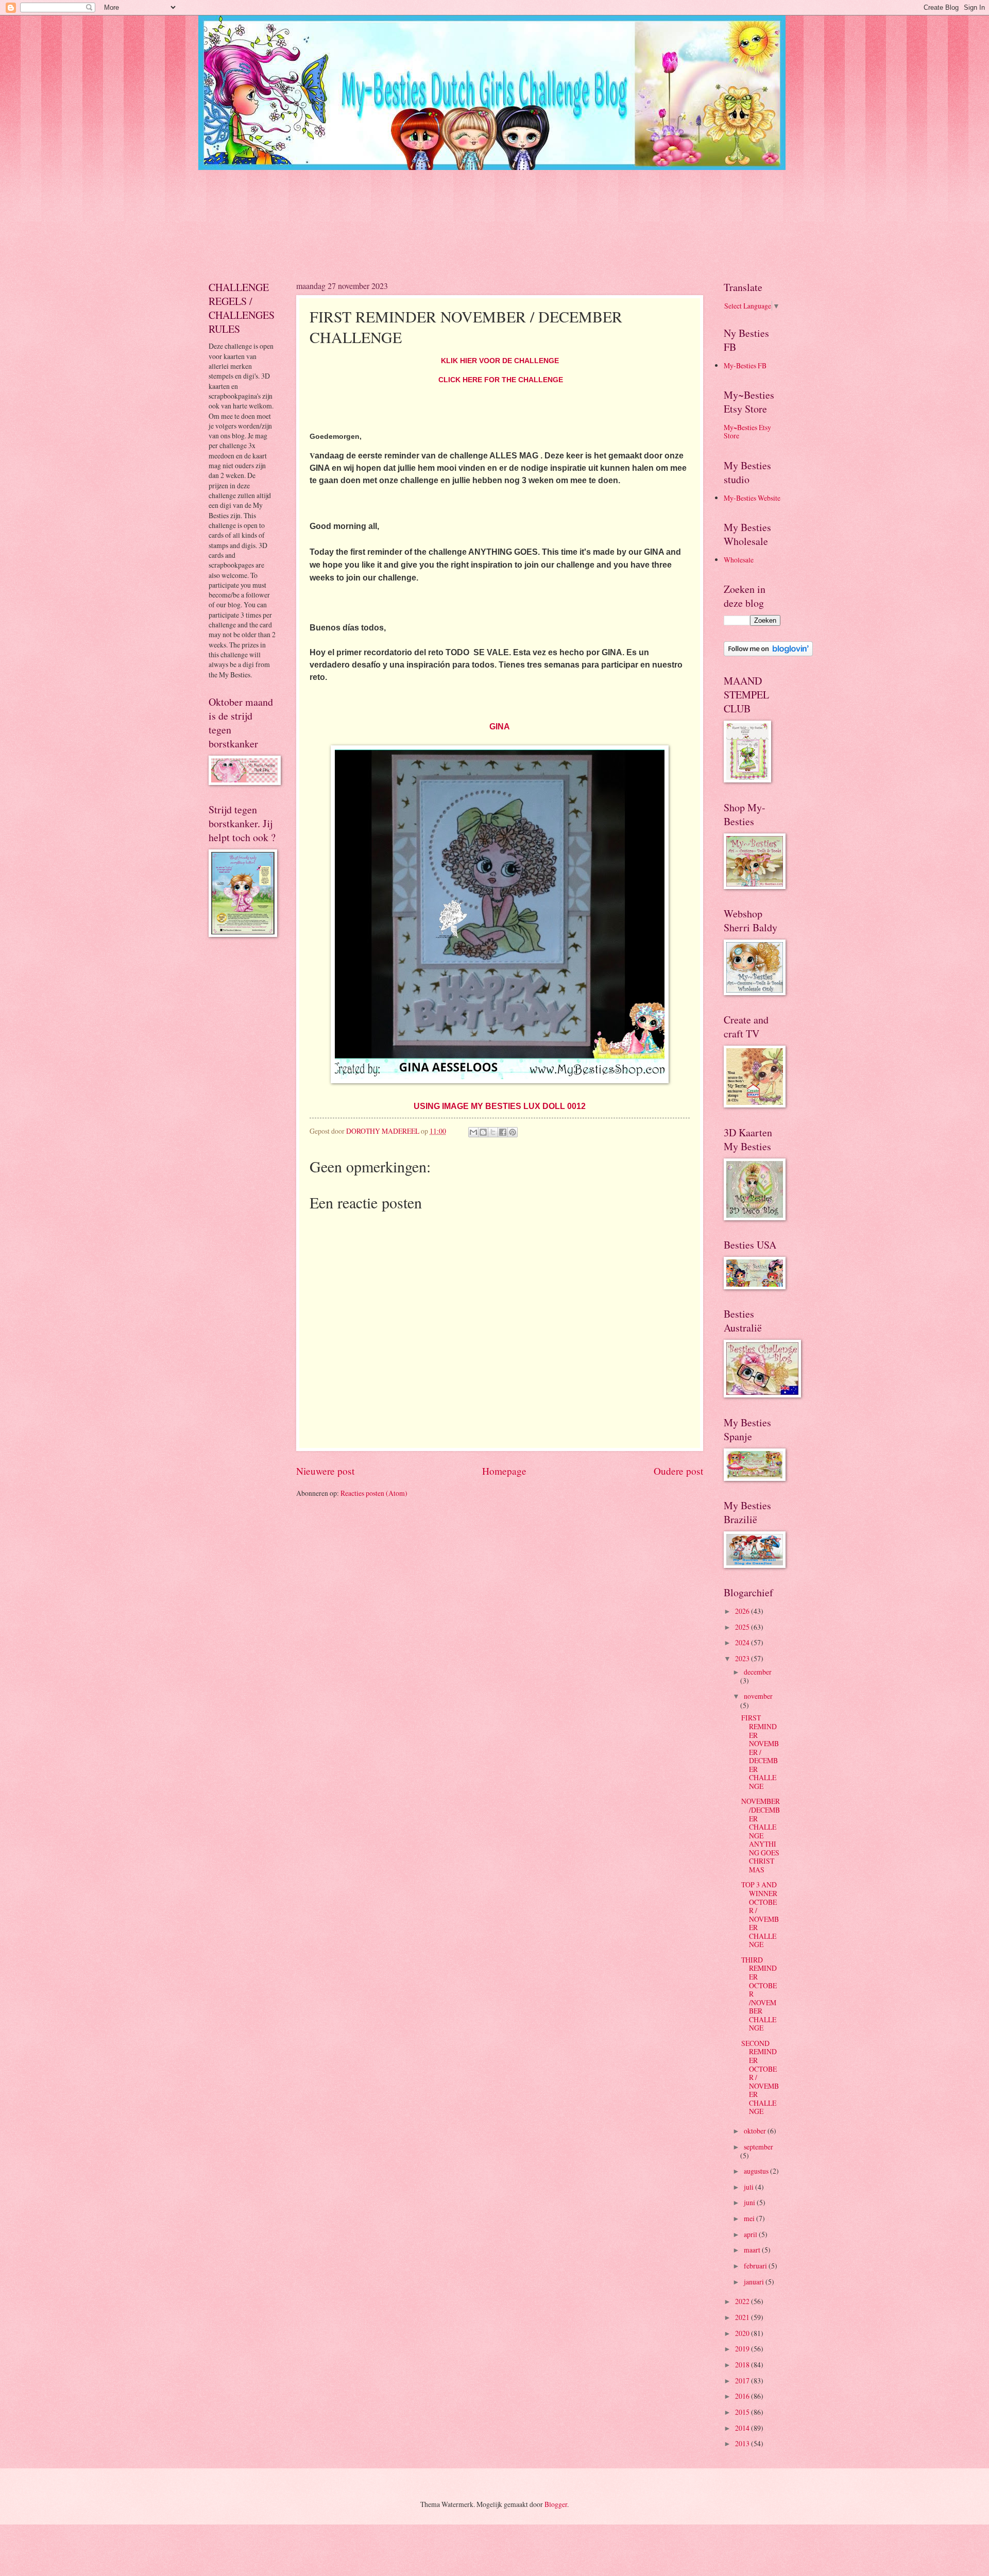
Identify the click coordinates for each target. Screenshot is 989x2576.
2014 (743, 2428)
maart (753, 2250)
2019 (743, 2349)
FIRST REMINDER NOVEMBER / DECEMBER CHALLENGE (760, 1752)
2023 (743, 1658)
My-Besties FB (745, 365)
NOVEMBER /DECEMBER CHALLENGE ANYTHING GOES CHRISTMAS (761, 1835)
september (758, 2147)
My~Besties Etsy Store (747, 432)
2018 (743, 2365)
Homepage (504, 1471)
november (758, 1696)
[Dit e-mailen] (473, 1132)
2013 (743, 2443)
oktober (756, 2131)
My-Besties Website (752, 498)
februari (756, 2266)
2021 (743, 2317)
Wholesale (739, 560)
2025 (743, 1627)
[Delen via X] (493, 1132)
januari (755, 2282)
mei (750, 2218)
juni (750, 2202)
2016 (743, 2396)
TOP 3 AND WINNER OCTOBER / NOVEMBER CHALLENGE (760, 1914)
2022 (743, 2301)
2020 (743, 2333)
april (751, 2234)
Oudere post (678, 1471)
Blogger (556, 2504)
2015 (743, 2412)
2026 (743, 1611)
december (758, 1672)
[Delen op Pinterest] (513, 1132)
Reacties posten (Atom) (374, 1493)
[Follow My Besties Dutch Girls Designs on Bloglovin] (768, 653)
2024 (743, 1642)
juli (749, 2187)
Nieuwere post (325, 1471)
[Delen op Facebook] (503, 1132)
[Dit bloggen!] (483, 1132)
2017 (743, 2381)
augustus (757, 2171)
